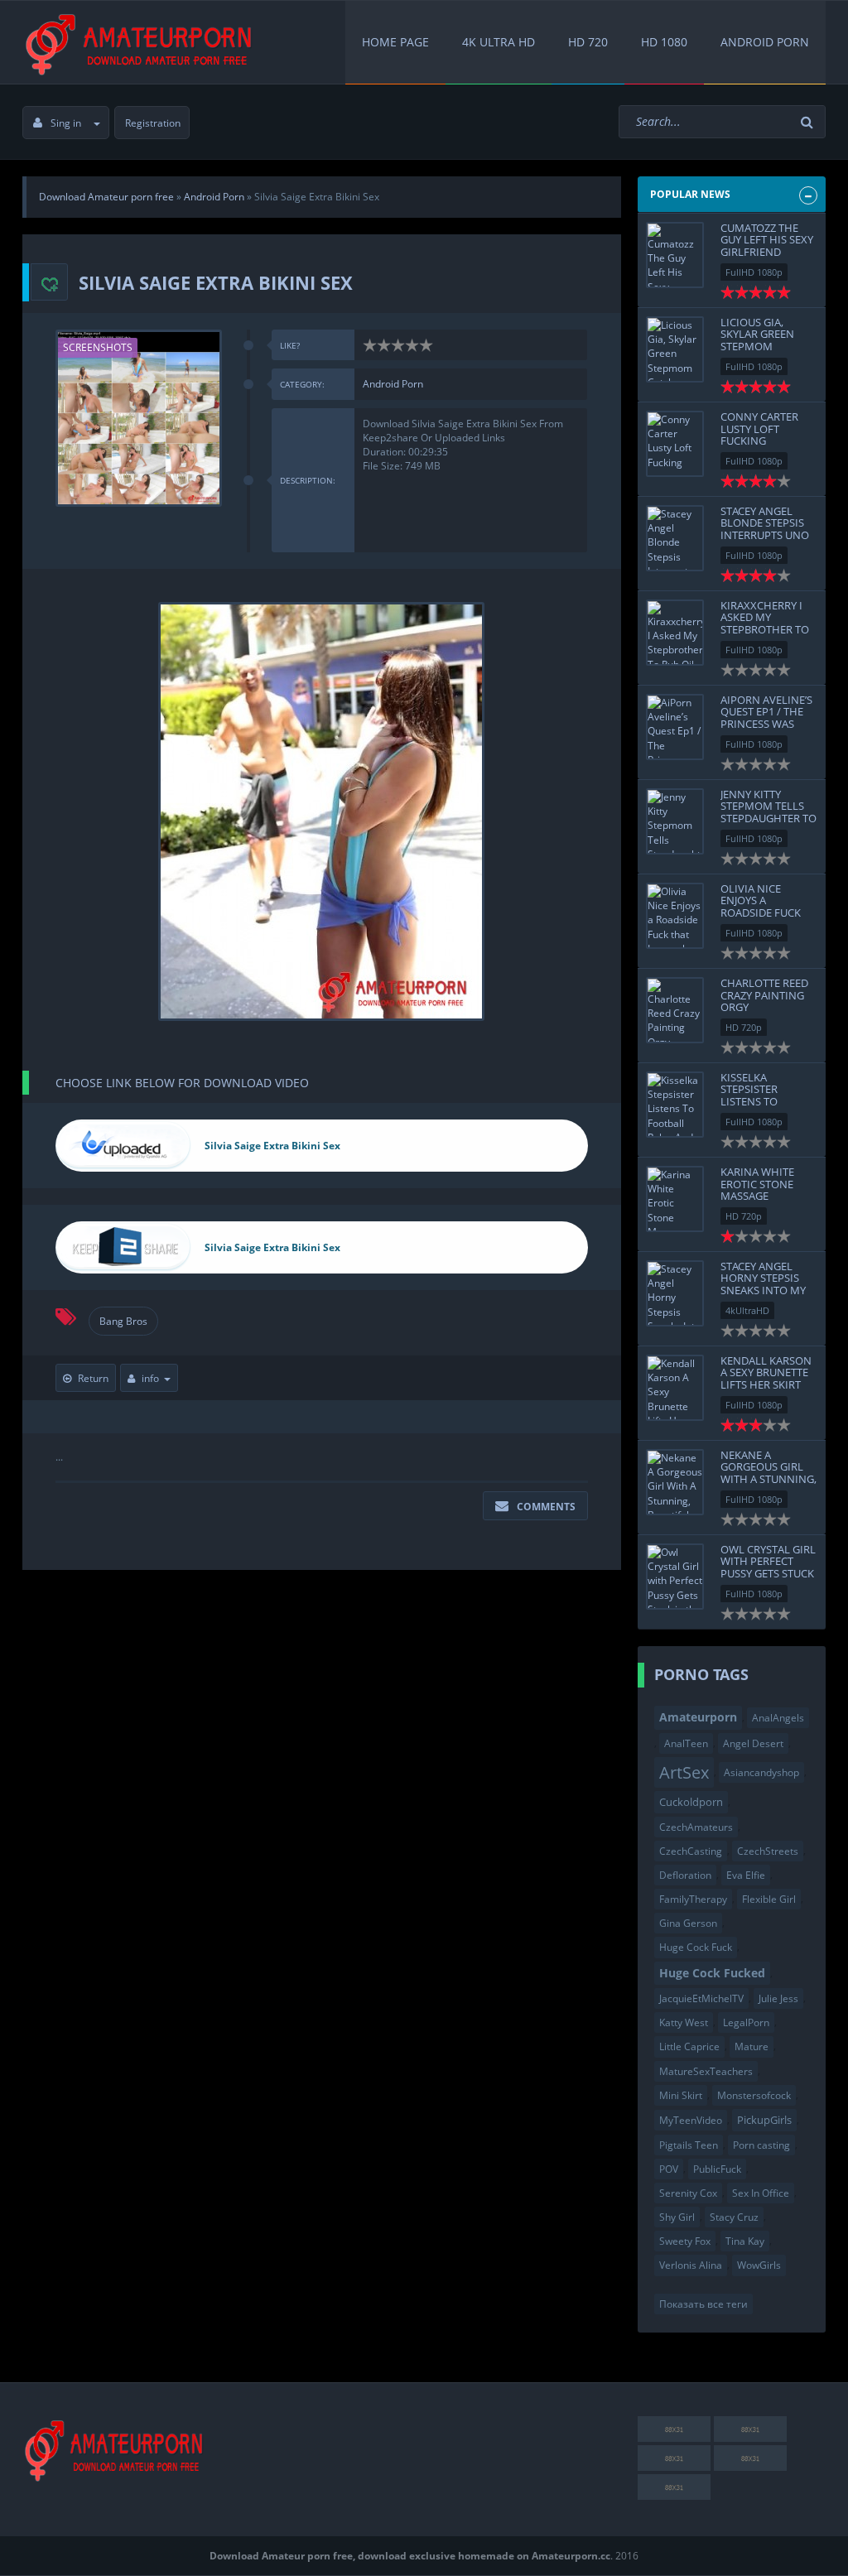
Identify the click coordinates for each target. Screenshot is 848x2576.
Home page (395, 42)
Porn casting (761, 2145)
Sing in (66, 123)
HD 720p (744, 1027)
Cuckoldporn (691, 1802)
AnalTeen (686, 1743)
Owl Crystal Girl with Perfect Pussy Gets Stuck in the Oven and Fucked (768, 1573)
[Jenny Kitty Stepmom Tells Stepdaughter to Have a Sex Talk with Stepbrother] (675, 821)
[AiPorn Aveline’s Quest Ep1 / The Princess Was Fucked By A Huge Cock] (675, 727)
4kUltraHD (747, 1310)
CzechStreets (768, 1851)
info (150, 1378)
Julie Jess (778, 1998)
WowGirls (759, 2265)
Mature (752, 2046)
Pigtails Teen (689, 2145)
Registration (153, 123)
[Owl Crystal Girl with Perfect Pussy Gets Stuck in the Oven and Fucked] (675, 1577)
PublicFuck (717, 2169)
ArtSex (684, 1772)
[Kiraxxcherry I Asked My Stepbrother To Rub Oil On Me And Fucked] (675, 633)
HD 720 (588, 42)
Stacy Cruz (734, 2217)
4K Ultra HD (499, 42)
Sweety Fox (685, 2241)
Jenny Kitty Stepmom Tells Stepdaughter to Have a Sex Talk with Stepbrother (768, 824)
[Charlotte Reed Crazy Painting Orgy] (675, 1010)
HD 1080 (664, 42)
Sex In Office (761, 2193)
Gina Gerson (688, 1923)
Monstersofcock (754, 2095)
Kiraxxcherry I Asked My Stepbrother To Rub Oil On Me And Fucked (765, 629)
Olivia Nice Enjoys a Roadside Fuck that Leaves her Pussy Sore (765, 912)
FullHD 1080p (754, 272)
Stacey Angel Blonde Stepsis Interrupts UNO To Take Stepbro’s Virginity (769, 534)
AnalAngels (778, 1718)
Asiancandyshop (761, 1772)
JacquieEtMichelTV (701, 1998)
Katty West (684, 2022)
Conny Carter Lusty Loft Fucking (759, 429)
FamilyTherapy (693, 1899)
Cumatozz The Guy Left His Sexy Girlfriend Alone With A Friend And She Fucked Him (767, 258)
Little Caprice (689, 2046)
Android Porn (765, 42)
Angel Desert (753, 1743)
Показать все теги (703, 2304)
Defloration (685, 1875)
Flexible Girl (769, 1899)
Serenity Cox (688, 2193)
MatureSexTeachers (706, 2071)
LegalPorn (746, 2022)
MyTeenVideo (691, 2120)
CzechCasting (691, 1851)
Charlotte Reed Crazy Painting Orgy (764, 995)
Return (93, 1378)
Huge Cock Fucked (712, 1973)
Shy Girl (677, 2217)
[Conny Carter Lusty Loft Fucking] (675, 444)
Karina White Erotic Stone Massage (757, 1184)
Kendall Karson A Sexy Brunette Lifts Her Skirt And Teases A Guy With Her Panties (768, 1384)
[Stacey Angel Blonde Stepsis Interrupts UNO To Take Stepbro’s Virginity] (675, 538)
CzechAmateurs (696, 1827)
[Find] (809, 122)
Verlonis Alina (691, 2265)
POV (669, 2169)
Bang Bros (123, 1321)
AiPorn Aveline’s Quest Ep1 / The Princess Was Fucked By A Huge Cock (768, 723)
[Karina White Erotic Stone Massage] (675, 1199)
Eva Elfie (746, 1875)
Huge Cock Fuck (696, 1947)
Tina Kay (745, 2241)
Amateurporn (698, 1717)
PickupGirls (764, 2120)
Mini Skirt (681, 2095)
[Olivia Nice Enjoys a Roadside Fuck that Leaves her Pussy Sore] (675, 916)
